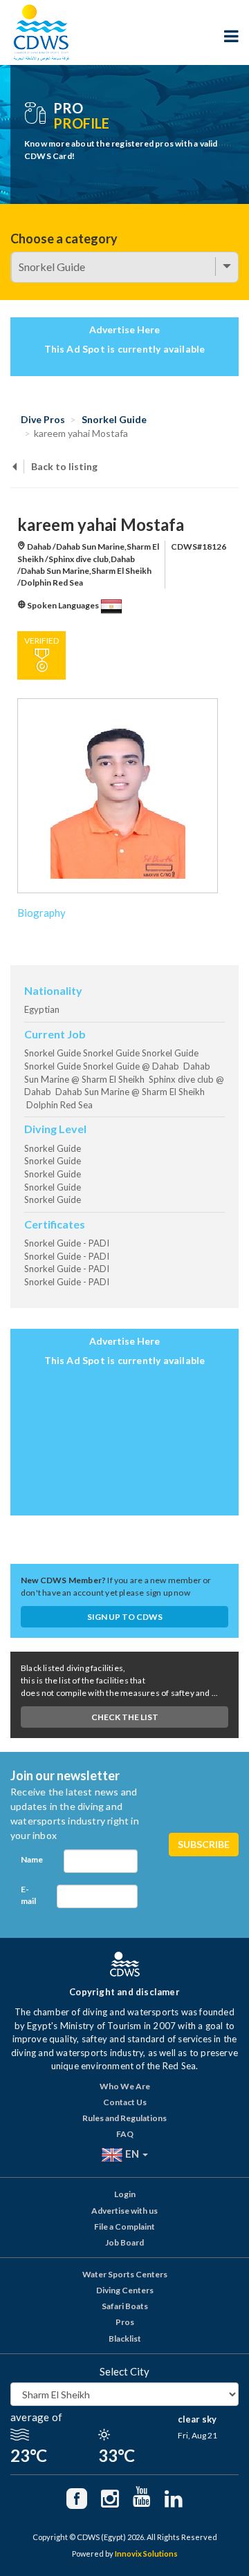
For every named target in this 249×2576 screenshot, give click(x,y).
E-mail (28, 1895)
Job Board (124, 2242)
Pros (125, 2322)
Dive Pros (43, 419)
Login (125, 2194)
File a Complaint (124, 2227)
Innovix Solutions (146, 2554)
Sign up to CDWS (125, 1617)
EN (132, 2154)
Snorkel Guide (114, 419)
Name (32, 1859)
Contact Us (125, 2102)
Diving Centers (125, 2290)
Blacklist (125, 2339)
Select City (124, 2371)
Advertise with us (124, 2211)
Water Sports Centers (125, 2274)
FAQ (125, 2134)
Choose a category (64, 239)
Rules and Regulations (124, 2118)
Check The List (125, 1717)
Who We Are (125, 2086)
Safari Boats (125, 2306)
